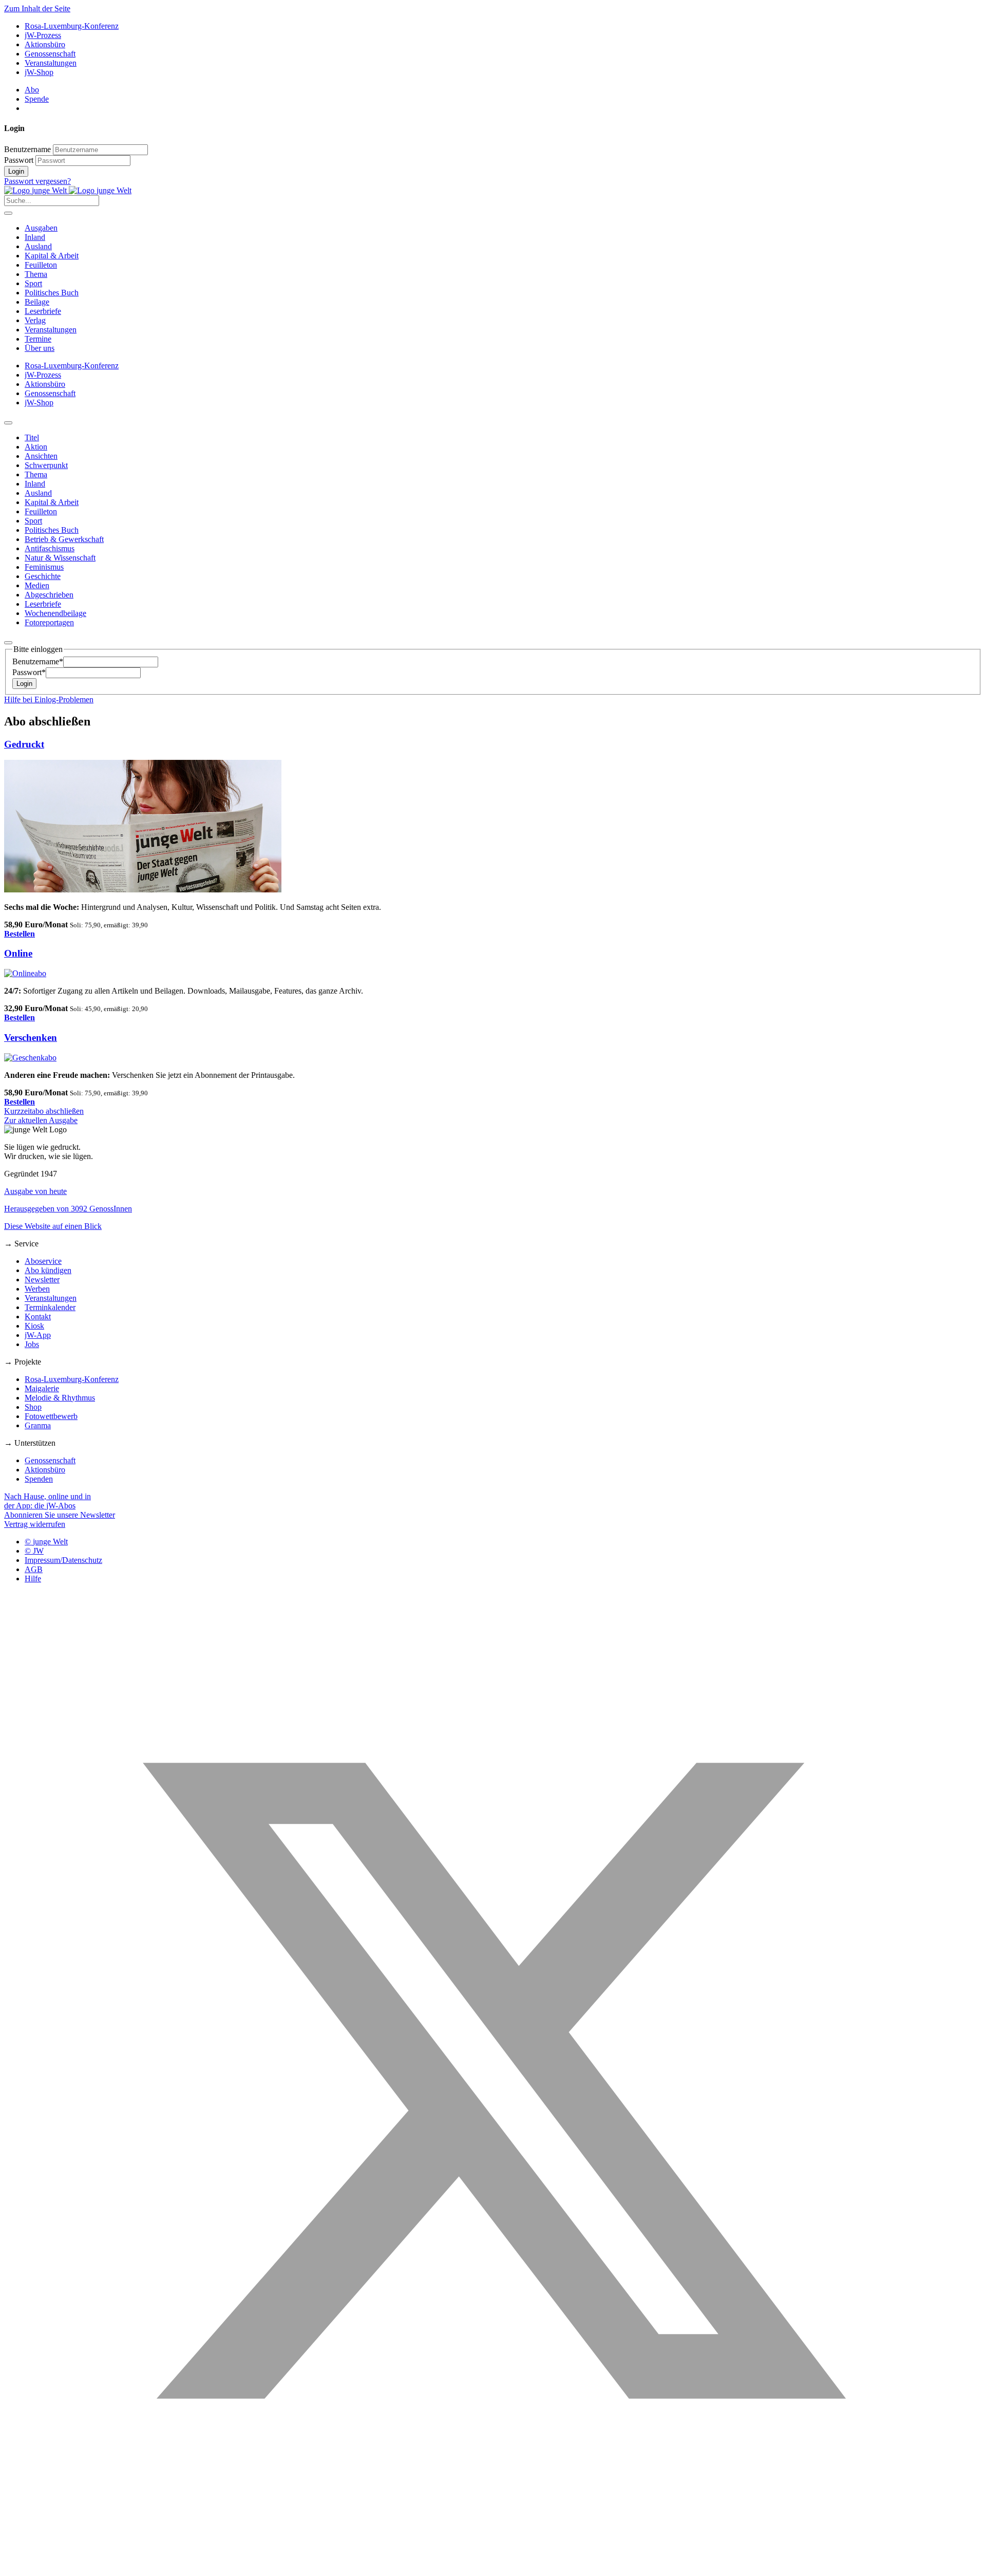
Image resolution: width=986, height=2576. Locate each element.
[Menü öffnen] (8, 213)
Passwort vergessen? (37, 181)
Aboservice (43, 1261)
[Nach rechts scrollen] (8, 643)
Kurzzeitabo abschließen (44, 1111)
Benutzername (27, 149)
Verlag (35, 320)
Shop (33, 1407)
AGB (34, 1569)
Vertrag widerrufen (35, 1524)
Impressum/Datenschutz (63, 1560)
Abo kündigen (48, 1270)
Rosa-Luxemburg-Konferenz (72, 26)
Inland (35, 237)
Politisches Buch (52, 293)
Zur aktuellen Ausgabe (41, 1120)
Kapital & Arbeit (52, 256)
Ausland (38, 246)
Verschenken (31, 1038)
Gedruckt (24, 744)
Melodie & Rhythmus (60, 1398)
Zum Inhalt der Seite (37, 8)
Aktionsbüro (45, 44)
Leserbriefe (43, 311)
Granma (38, 1425)
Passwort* (29, 672)
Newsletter (42, 1280)
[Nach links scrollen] (8, 423)
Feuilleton (41, 265)
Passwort (19, 160)
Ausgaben (41, 228)
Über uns (40, 348)
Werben (37, 1289)
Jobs (32, 1344)
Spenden (39, 1479)
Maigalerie (42, 1388)
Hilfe (33, 1579)
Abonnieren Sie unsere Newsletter (60, 1515)
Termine (38, 339)
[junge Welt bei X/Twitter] (493, 2567)
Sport (33, 283)
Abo (32, 90)
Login (16, 171)
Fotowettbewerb (51, 1416)
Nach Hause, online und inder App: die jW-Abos (48, 1501)
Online (18, 953)
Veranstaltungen (51, 63)
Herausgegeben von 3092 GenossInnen (68, 1209)
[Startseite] (68, 190)
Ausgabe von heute (35, 1191)
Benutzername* (38, 661)
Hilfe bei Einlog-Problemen (49, 699)
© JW (34, 1551)
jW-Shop (39, 72)
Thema (36, 274)
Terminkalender (50, 1307)
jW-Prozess (43, 35)
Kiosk (34, 1326)
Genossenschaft (50, 54)
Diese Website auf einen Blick (53, 1226)
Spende (37, 99)
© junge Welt (46, 1542)
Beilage (37, 302)
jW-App (38, 1335)
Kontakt (38, 1317)
